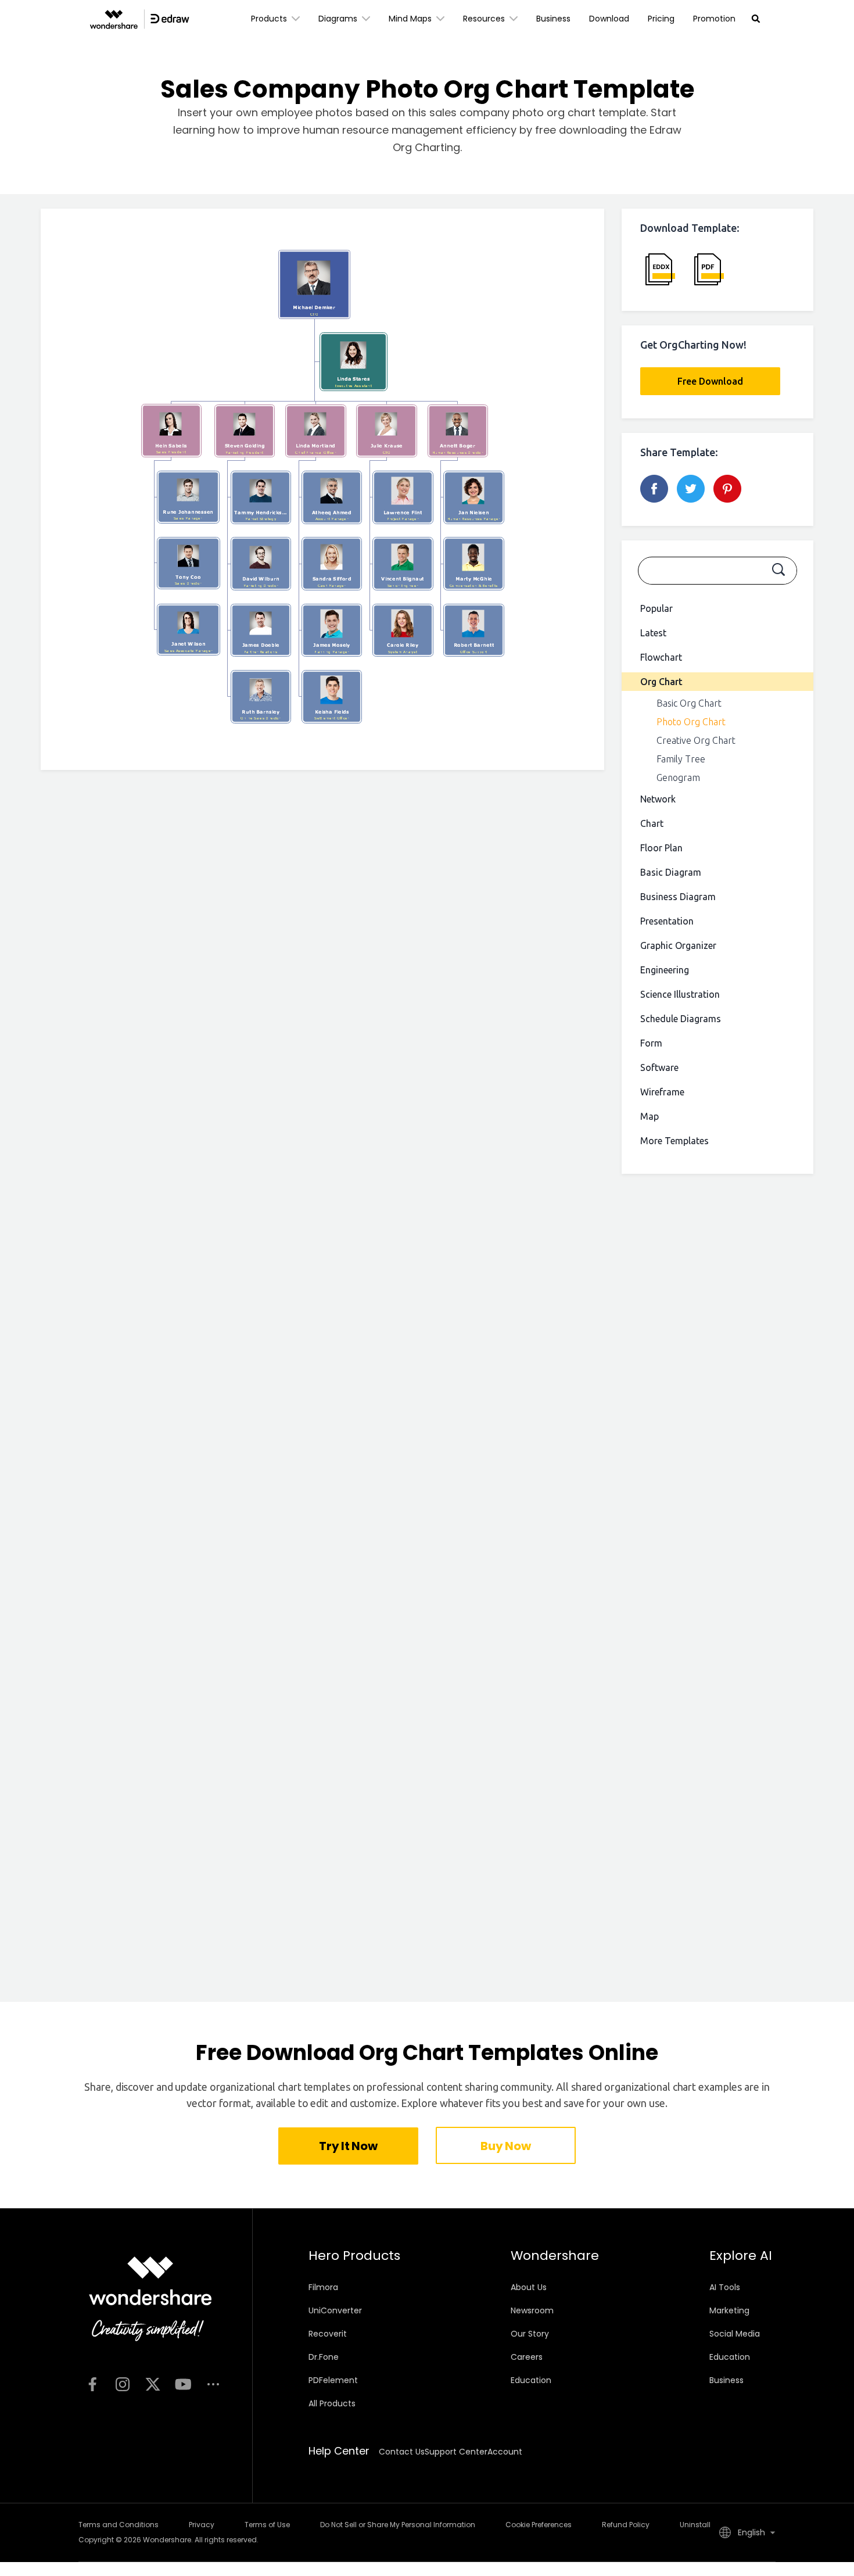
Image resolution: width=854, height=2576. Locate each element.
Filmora (323, 2287)
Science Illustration (680, 994)
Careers (527, 2357)
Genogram (678, 778)
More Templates (674, 1141)
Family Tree (681, 759)
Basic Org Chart (689, 703)
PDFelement (333, 2380)
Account (505, 2452)
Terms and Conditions (119, 2525)
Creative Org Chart (696, 740)
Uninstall (695, 2525)
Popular (656, 608)
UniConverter (335, 2310)
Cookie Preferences (539, 2525)
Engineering (665, 970)
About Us (529, 2287)
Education (531, 2380)
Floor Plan (661, 848)
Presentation (667, 921)
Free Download (710, 381)
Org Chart (661, 682)
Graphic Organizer (678, 945)
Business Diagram (678, 897)
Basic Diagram (671, 872)
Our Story (530, 2334)
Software (659, 1067)
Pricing (661, 19)
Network (658, 799)
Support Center (456, 2452)
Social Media (735, 2334)
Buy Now (505, 2146)
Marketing (729, 2310)
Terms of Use (267, 2525)
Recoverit (328, 2334)
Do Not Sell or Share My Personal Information (398, 2525)
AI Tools (725, 2287)
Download (609, 19)
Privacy (202, 2525)
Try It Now (348, 2146)
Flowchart (661, 657)
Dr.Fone (324, 2357)
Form (651, 1043)
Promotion (714, 19)
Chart (652, 823)
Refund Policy (626, 2525)
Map (650, 1116)
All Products (332, 2403)
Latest (653, 633)
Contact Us (402, 2452)
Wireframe (662, 1092)
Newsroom (532, 2310)
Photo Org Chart (691, 722)
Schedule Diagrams (681, 1019)
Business (553, 19)
